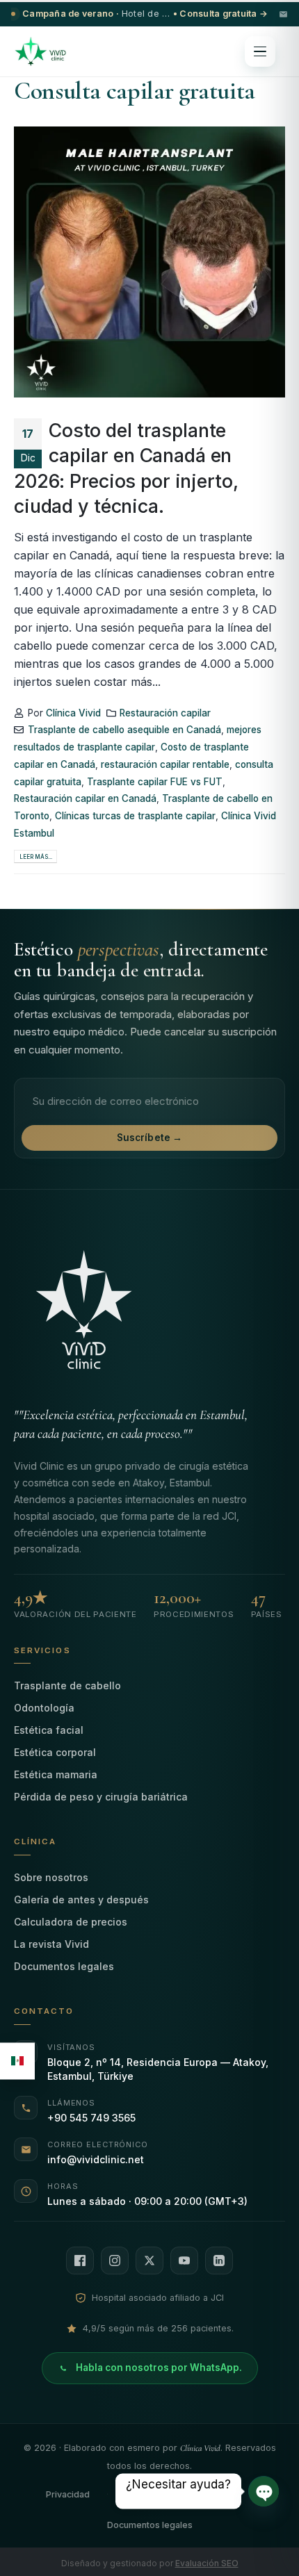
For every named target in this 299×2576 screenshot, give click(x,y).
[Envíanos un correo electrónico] (283, 14)
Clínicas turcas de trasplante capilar (135, 816)
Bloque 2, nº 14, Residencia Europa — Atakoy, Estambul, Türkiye (158, 2069)
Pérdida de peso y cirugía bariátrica (101, 1797)
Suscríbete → (150, 1138)
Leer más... (36, 857)
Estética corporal (55, 1752)
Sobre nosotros (51, 1877)
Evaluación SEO (207, 2563)
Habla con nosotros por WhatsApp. (159, 2368)
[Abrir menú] (260, 51)
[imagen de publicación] (149, 262)
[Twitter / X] (149, 2261)
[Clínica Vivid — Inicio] (40, 51)
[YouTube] (184, 2261)
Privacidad (68, 2494)
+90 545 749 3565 (91, 2118)
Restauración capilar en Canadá (85, 798)
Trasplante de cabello (67, 1685)
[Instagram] (115, 2261)
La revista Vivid (51, 1944)
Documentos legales (64, 1966)
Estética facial (49, 1730)
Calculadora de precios (71, 1922)
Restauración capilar (165, 713)
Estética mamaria (56, 1774)
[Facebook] (80, 2261)
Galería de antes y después (81, 1900)
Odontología (44, 1708)
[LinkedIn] (219, 2261)
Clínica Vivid (73, 713)
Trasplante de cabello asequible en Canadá (124, 730)
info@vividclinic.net (96, 2159)
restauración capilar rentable (165, 764)
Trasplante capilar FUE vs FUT (155, 782)
